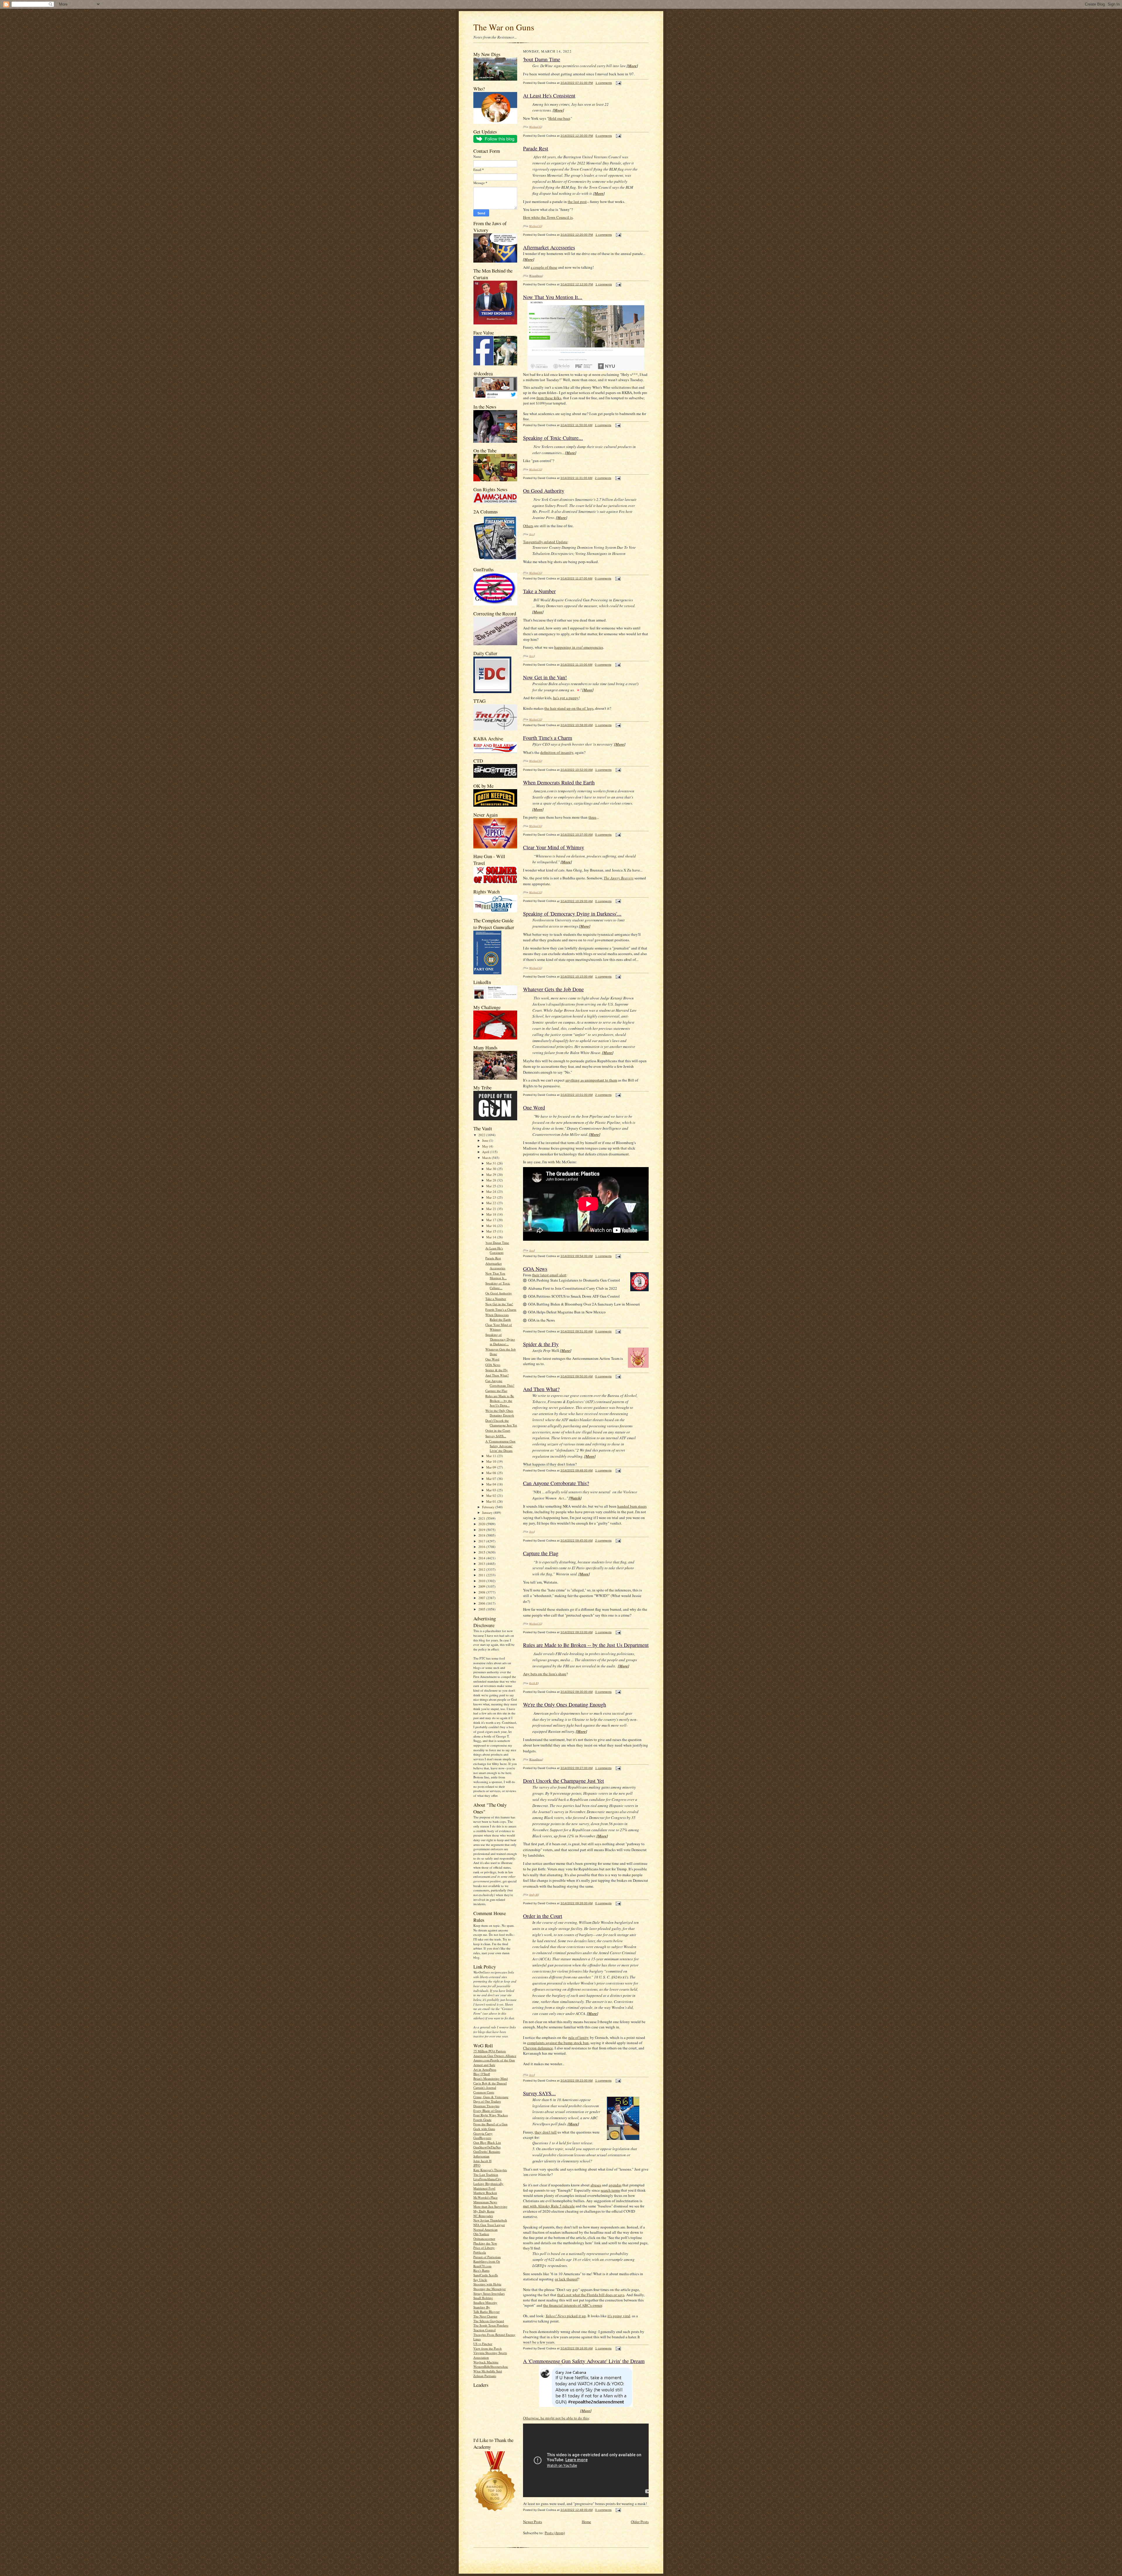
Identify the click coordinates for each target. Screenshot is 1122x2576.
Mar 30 (492, 1169)
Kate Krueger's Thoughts (490, 2170)
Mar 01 (492, 1501)
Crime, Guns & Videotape (491, 2097)
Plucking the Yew (485, 2243)
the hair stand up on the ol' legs (569, 708)
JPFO (477, 2165)
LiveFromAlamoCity (487, 2179)
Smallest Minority (485, 2302)
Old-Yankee (481, 2234)
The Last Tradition (486, 2175)
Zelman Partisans (485, 2376)
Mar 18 (492, 1214)
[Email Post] (618, 83)
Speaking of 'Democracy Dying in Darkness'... (500, 1339)
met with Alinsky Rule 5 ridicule (549, 2206)
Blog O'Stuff (482, 2074)
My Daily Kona (484, 2211)
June (486, 1140)
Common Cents (484, 2092)
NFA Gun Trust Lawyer (489, 2225)
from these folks (549, 398)
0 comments (604, 136)
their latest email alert (549, 1275)
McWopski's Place (485, 2197)
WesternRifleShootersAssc (491, 2366)
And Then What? (497, 1375)
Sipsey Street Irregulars (489, 2293)
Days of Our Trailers (487, 2101)
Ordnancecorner (484, 2239)
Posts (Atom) (555, 2533)
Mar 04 (492, 1484)
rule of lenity (579, 2037)
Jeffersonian (481, 2156)
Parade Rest (493, 1258)
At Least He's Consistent (494, 1250)
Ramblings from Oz (487, 2261)
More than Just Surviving (490, 2206)
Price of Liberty (484, 2248)
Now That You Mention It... (496, 1276)
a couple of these (544, 267)
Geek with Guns (484, 2129)
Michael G (535, 126)
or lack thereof (566, 2279)
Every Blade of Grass (488, 2111)
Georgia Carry (483, 2133)
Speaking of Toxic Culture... (498, 1286)
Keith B (533, 1683)
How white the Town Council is (548, 217)
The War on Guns (504, 27)
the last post (577, 202)
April (486, 1152)
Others (528, 526)
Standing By (482, 2307)
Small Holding (483, 2298)
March (487, 1158)
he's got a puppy (566, 698)
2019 (482, 1530)
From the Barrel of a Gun (490, 2124)
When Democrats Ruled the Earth (498, 1317)
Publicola (480, 2252)
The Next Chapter (485, 2316)
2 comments (603, 478)
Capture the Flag (496, 1391)
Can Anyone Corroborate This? (500, 1383)
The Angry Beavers (619, 878)
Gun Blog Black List (487, 2142)
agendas (615, 2185)
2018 (482, 1535)
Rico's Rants (481, 2270)
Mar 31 (492, 1163)
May (486, 1146)
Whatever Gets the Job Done (553, 989)
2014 (482, 1558)
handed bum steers (632, 1506)
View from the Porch (488, 2348)
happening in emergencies (579, 647)
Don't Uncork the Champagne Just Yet (501, 1423)
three (592, 817)
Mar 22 (492, 1203)
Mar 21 (492, 1209)
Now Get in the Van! (499, 1304)
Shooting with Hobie (487, 2284)
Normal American (485, 2229)
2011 (482, 1575)
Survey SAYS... (496, 1436)
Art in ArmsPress (485, 2069)
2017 (482, 1541)
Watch (575, 1498)
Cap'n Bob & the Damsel (490, 2083)
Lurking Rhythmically (488, 2184)
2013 (482, 1564)
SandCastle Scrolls (486, 2275)
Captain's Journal (485, 2088)
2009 (482, 1586)
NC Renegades (483, 2216)
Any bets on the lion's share (545, 1674)
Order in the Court (498, 1430)
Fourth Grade (482, 2120)
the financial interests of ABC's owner (573, 2305)
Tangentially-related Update (545, 542)
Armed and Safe (484, 2065)
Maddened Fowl (484, 2188)
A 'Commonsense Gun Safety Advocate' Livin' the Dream (500, 1446)
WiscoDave (536, 275)
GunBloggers (482, 2138)
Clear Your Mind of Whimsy (499, 1327)
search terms (610, 2190)
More (632, 66)
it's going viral (619, 2316)
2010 (482, 1581)
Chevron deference (538, 2048)
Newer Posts (533, 2522)
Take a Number (496, 1299)
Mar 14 (492, 1237)
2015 (482, 1552)
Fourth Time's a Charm (501, 1309)
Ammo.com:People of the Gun (494, 2060)
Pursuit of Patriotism (487, 2257)
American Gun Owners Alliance (495, 2056)
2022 (482, 1135)
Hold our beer (559, 118)
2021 (482, 1518)
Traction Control (484, 2330)
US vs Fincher (483, 2344)
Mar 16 (492, 1226)
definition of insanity (557, 752)
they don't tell (546, 2132)
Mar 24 (492, 1191)
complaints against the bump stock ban (558, 2043)
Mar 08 (492, 1473)
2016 (482, 1547)
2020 (482, 1524)
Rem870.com (482, 2266)
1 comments (604, 83)
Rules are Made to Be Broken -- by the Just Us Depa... (500, 1400)
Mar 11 (492, 1456)
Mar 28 (492, 1180)
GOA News (493, 1365)
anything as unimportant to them (591, 1080)
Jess (531, 534)
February (489, 1507)
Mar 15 (492, 1231)
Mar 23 (492, 1197)
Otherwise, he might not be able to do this (556, 2418)
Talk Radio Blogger (486, 2312)
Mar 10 (492, 1461)
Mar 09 (492, 1467)
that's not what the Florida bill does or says (591, 2295)
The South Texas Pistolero (491, 2325)
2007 (482, 1598)
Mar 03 (492, 1490)
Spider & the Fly (497, 1370)
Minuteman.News (485, 2202)
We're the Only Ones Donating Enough (500, 1413)
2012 (482, 1569)
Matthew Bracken (485, 2193)
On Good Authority (499, 1293)
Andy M (534, 1894)
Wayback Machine (486, 2362)
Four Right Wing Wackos (491, 2115)
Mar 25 (492, 1186)
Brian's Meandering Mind (491, 2078)
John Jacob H (482, 2161)
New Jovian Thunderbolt (490, 2220)
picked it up (566, 2316)
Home (586, 2522)
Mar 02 (492, 1496)
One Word (492, 1359)
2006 (482, 1603)
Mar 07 (492, 1479)
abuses (596, 2185)
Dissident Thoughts (486, 2106)
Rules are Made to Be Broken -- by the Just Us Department (586, 1645)
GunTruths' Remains (487, 2151)
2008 (482, 1592)
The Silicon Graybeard (489, 2321)
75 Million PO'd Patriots (490, 2051)
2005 (482, 1609)
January (488, 1512)
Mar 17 (492, 1220)
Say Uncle (480, 2280)
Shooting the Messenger (490, 2289)
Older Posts (640, 2522)
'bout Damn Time (497, 1243)
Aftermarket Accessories (495, 1266)
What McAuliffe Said (488, 2371)
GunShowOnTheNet (487, 2147)
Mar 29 (492, 1175)
